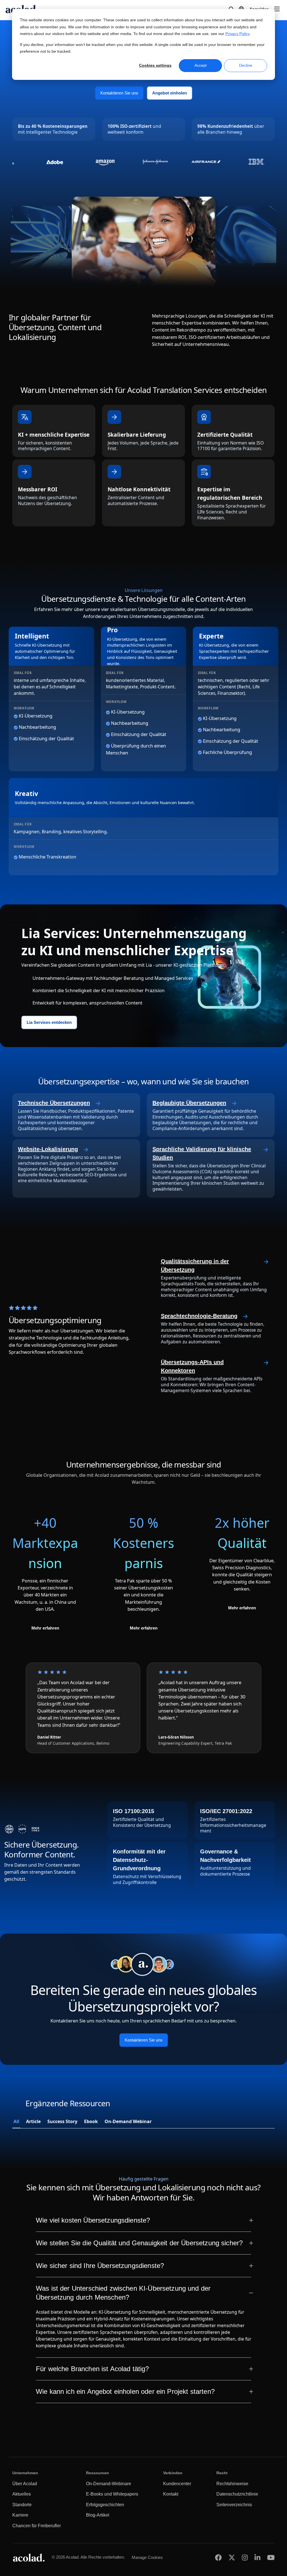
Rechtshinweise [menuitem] (232, 2484)
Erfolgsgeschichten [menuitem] (105, 2505)
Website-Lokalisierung (48, 1149)
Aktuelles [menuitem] (22, 2494)
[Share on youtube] (271, 2557)
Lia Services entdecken (49, 1023)
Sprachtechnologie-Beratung (199, 1316)
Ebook (91, 2121)
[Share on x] (232, 2557)
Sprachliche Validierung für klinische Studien (202, 1153)
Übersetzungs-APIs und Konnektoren (192, 1366)
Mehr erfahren (45, 1628)
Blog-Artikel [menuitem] (98, 2515)
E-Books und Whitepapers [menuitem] (112, 2494)
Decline (246, 65)
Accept (201, 65)
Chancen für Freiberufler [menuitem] (37, 2526)
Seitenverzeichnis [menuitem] (234, 2505)
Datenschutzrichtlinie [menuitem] (237, 2494)
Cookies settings (155, 65)
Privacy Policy (237, 34)
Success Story (62, 2121)
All (16, 2121)
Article (33, 2121)
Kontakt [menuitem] (171, 2494)
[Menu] (277, 9)
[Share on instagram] (245, 2557)
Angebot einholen (170, 93)
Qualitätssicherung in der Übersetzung (195, 1265)
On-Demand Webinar (128, 2121)
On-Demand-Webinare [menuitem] (109, 2484)
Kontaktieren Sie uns (119, 93)
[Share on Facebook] (218, 2557)
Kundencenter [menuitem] (177, 2484)
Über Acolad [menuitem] (25, 2484)
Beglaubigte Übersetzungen (189, 1103)
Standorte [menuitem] (22, 2505)
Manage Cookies (147, 2557)
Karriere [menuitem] (20, 2515)
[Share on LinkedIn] (257, 2557)
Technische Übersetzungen (54, 1103)
